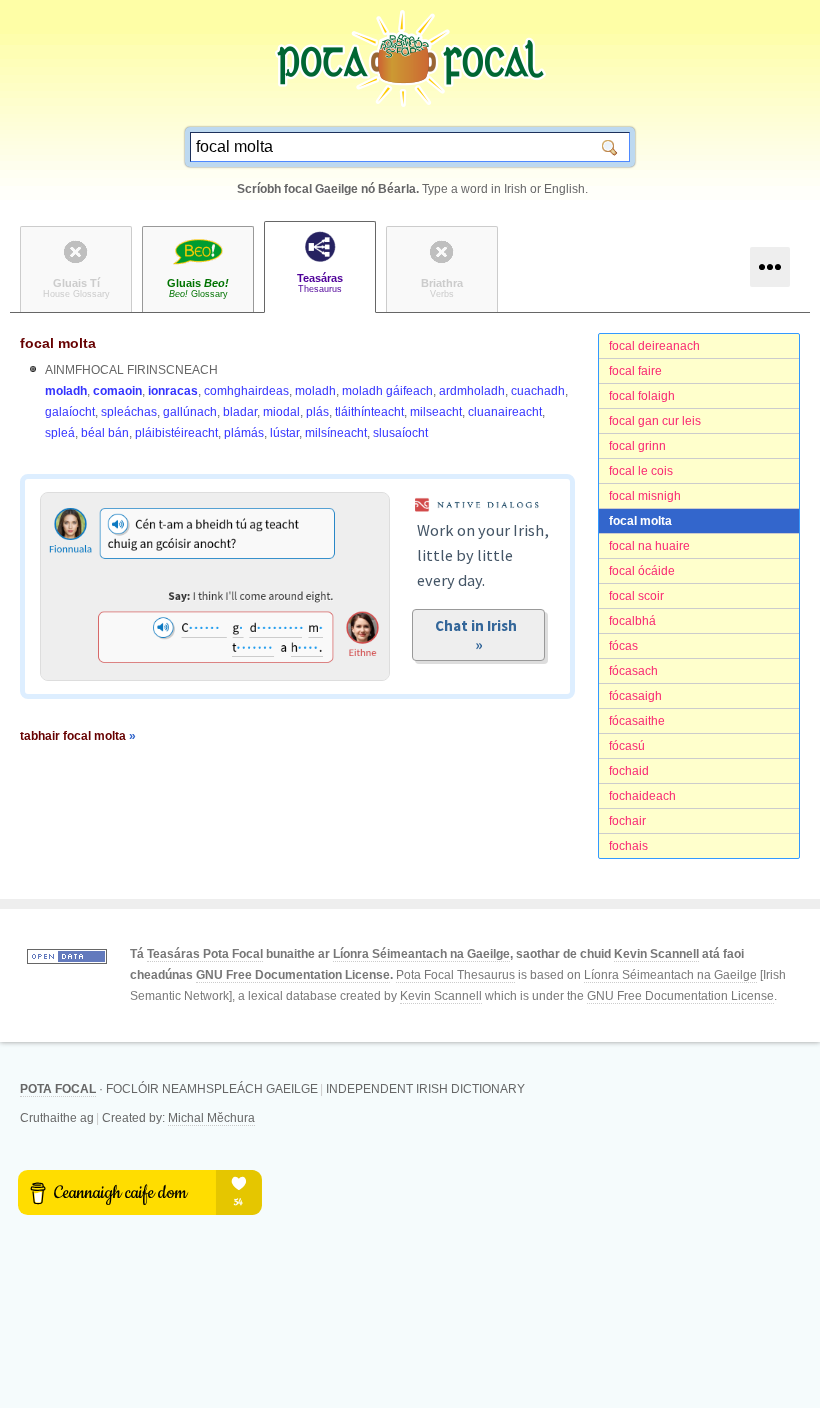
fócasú (627, 746)
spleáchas (129, 412)
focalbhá (632, 621)
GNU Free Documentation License (293, 975)
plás (317, 412)
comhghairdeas (246, 391)
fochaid (629, 771)
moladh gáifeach (387, 391)
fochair (627, 821)
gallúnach (190, 412)
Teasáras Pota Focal (205, 954)
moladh (66, 391)
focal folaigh (642, 396)
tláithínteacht (369, 412)
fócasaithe (637, 721)
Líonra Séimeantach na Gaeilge (421, 954)
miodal (281, 412)
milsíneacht (336, 433)
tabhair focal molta (78, 736)
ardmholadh (472, 391)
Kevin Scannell (656, 954)
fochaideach (642, 796)
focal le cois (641, 471)
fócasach (633, 671)
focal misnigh (645, 496)
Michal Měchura (211, 1118)
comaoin (117, 391)
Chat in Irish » (479, 635)
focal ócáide (642, 571)
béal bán (105, 433)
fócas (623, 646)
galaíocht (70, 412)
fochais (628, 846)
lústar (284, 433)
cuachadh (538, 391)
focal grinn (637, 446)
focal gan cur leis (655, 421)
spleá (60, 433)
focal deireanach (654, 346)
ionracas (173, 391)
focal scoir (636, 596)
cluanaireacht (505, 412)
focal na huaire (649, 546)
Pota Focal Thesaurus (455, 975)
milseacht (436, 412)
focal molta (640, 521)
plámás (244, 433)
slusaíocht (400, 433)
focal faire (635, 371)
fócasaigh (635, 696)
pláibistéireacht (176, 433)
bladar (240, 412)
